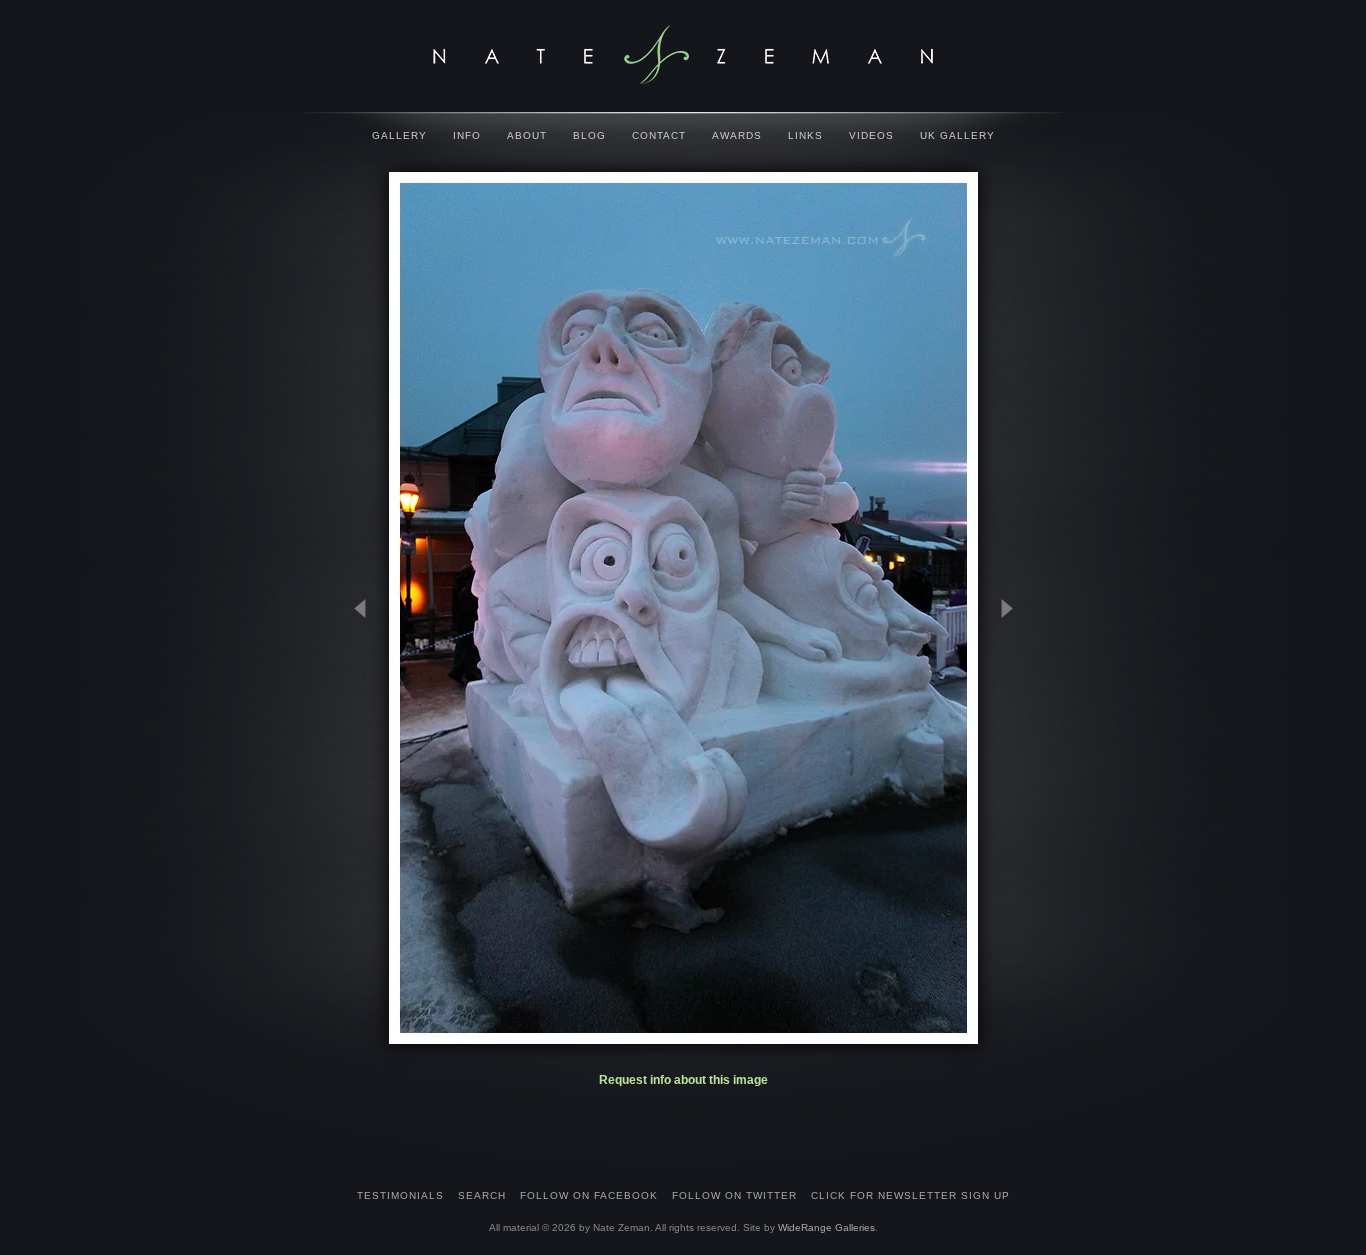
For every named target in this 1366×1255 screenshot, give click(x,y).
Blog (589, 135)
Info (467, 135)
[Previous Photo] (369, 707)
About (527, 135)
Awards (737, 135)
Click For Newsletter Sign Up (910, 1195)
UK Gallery (957, 135)
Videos (871, 135)
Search (482, 1195)
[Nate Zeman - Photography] (683, 55)
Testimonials (400, 1195)
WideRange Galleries (826, 1227)
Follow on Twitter (734, 1195)
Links (805, 135)
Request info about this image (683, 1080)
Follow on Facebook (589, 1195)
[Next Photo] (998, 707)
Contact (659, 135)
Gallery (399, 135)
